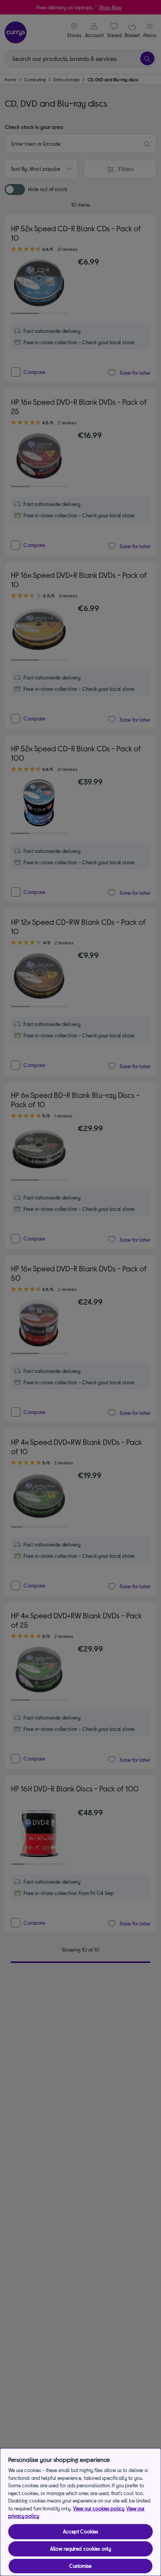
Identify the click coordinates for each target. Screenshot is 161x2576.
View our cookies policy (99, 2508)
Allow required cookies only (81, 2549)
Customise (80, 2566)
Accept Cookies (81, 2531)
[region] (80, 2512)
